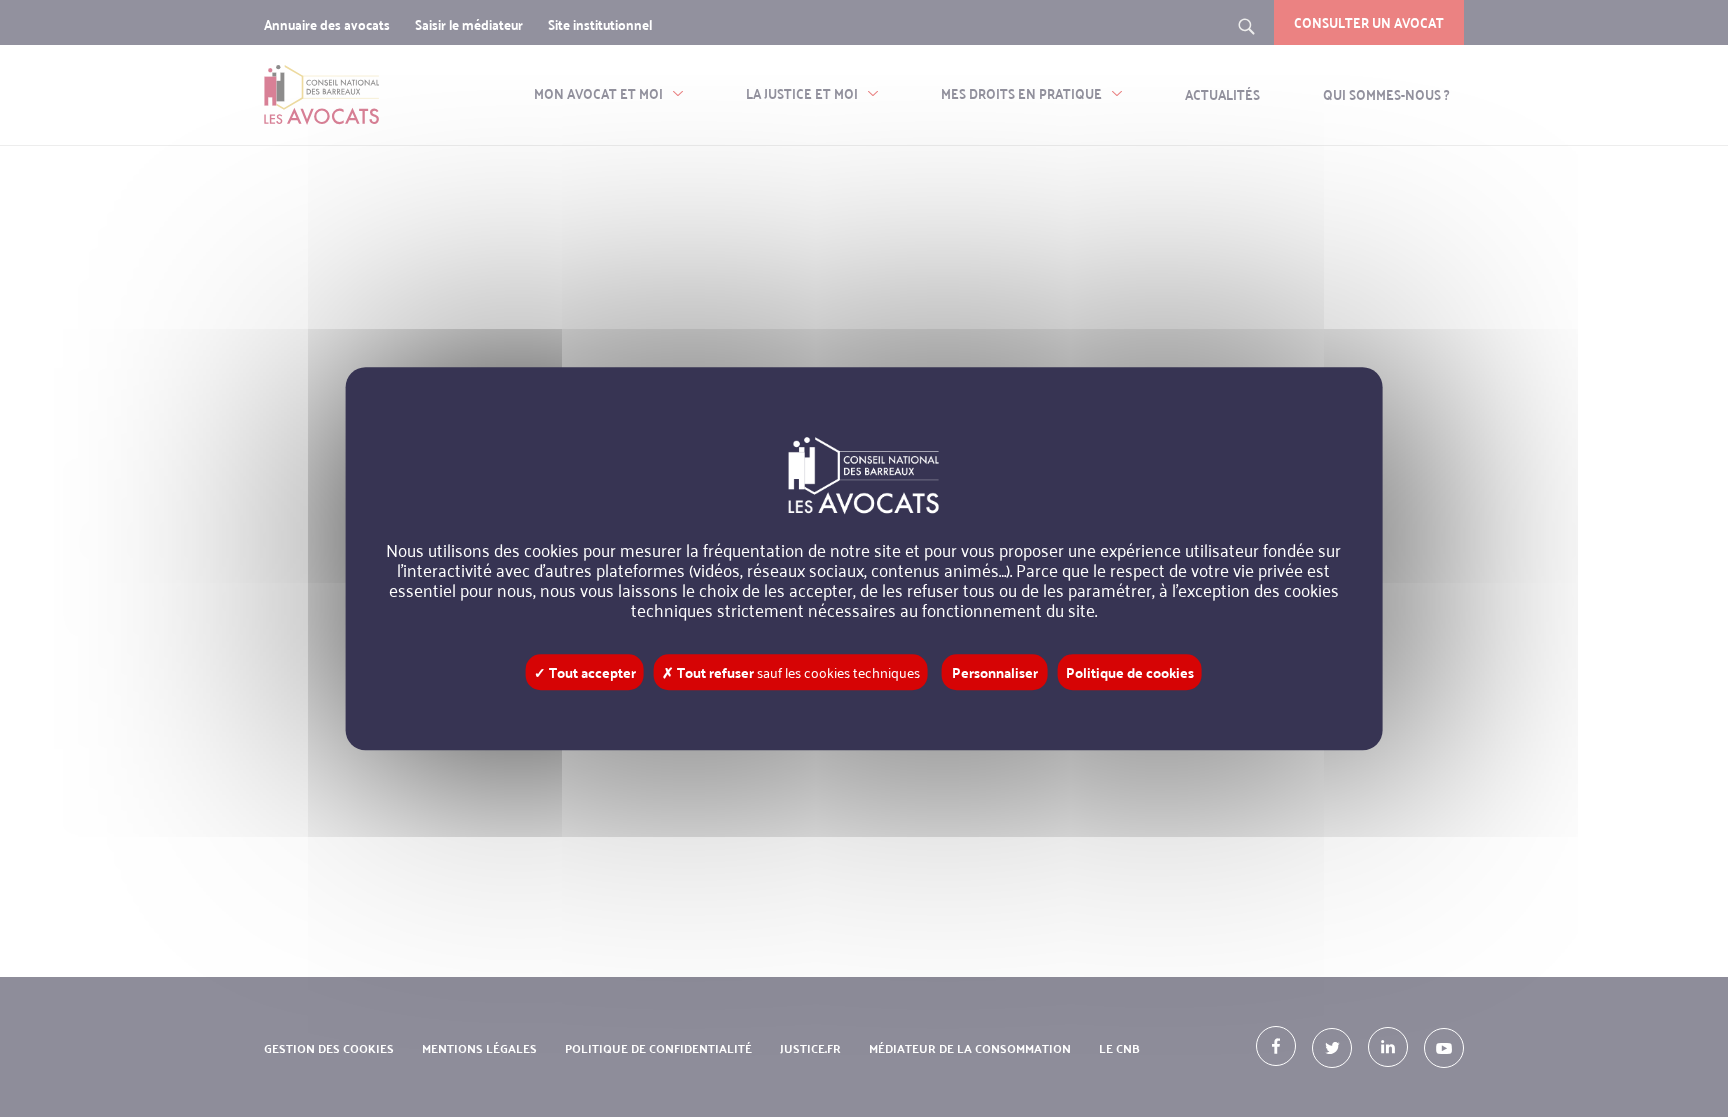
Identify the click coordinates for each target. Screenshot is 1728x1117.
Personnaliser (995, 672)
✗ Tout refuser (791, 672)
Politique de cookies (1130, 672)
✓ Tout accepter (585, 672)
